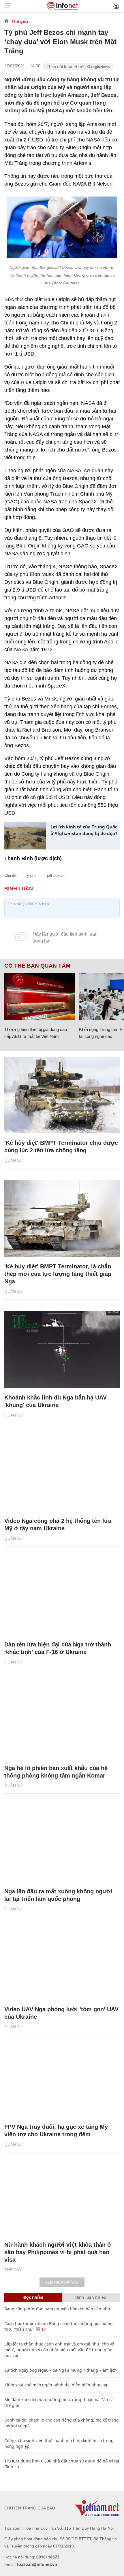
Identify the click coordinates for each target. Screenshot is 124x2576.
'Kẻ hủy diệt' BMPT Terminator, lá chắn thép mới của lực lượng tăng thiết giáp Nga (58, 1274)
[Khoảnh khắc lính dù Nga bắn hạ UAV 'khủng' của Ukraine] (62, 1350)
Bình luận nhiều (91, 2297)
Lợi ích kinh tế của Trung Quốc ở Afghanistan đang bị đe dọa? (84, 830)
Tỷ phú (31, 876)
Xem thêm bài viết (62, 2282)
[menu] (7, 6)
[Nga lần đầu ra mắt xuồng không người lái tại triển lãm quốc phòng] (62, 1844)
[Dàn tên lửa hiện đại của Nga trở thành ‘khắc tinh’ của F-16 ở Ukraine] (62, 1596)
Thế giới (20, 21)
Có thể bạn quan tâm (37, 966)
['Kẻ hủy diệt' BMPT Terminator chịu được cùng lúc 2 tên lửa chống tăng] (62, 1095)
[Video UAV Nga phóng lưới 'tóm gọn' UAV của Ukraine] (62, 1961)
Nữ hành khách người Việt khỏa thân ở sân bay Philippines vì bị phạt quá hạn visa (58, 2252)
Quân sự (14, 1160)
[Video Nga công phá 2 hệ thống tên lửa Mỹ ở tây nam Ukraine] (62, 1473)
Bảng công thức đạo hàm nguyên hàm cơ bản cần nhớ (57, 2309)
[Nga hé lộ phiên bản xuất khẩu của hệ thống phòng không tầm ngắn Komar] (62, 1720)
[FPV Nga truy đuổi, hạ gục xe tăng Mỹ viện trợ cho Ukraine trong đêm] (62, 2079)
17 (43, 2329)
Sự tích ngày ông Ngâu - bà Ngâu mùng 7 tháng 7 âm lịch (61, 2370)
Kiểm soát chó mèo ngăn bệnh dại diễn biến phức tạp (57, 2385)
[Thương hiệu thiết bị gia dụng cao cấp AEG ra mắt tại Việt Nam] (40, 997)
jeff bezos (55, 876)
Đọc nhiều (33, 2297)
